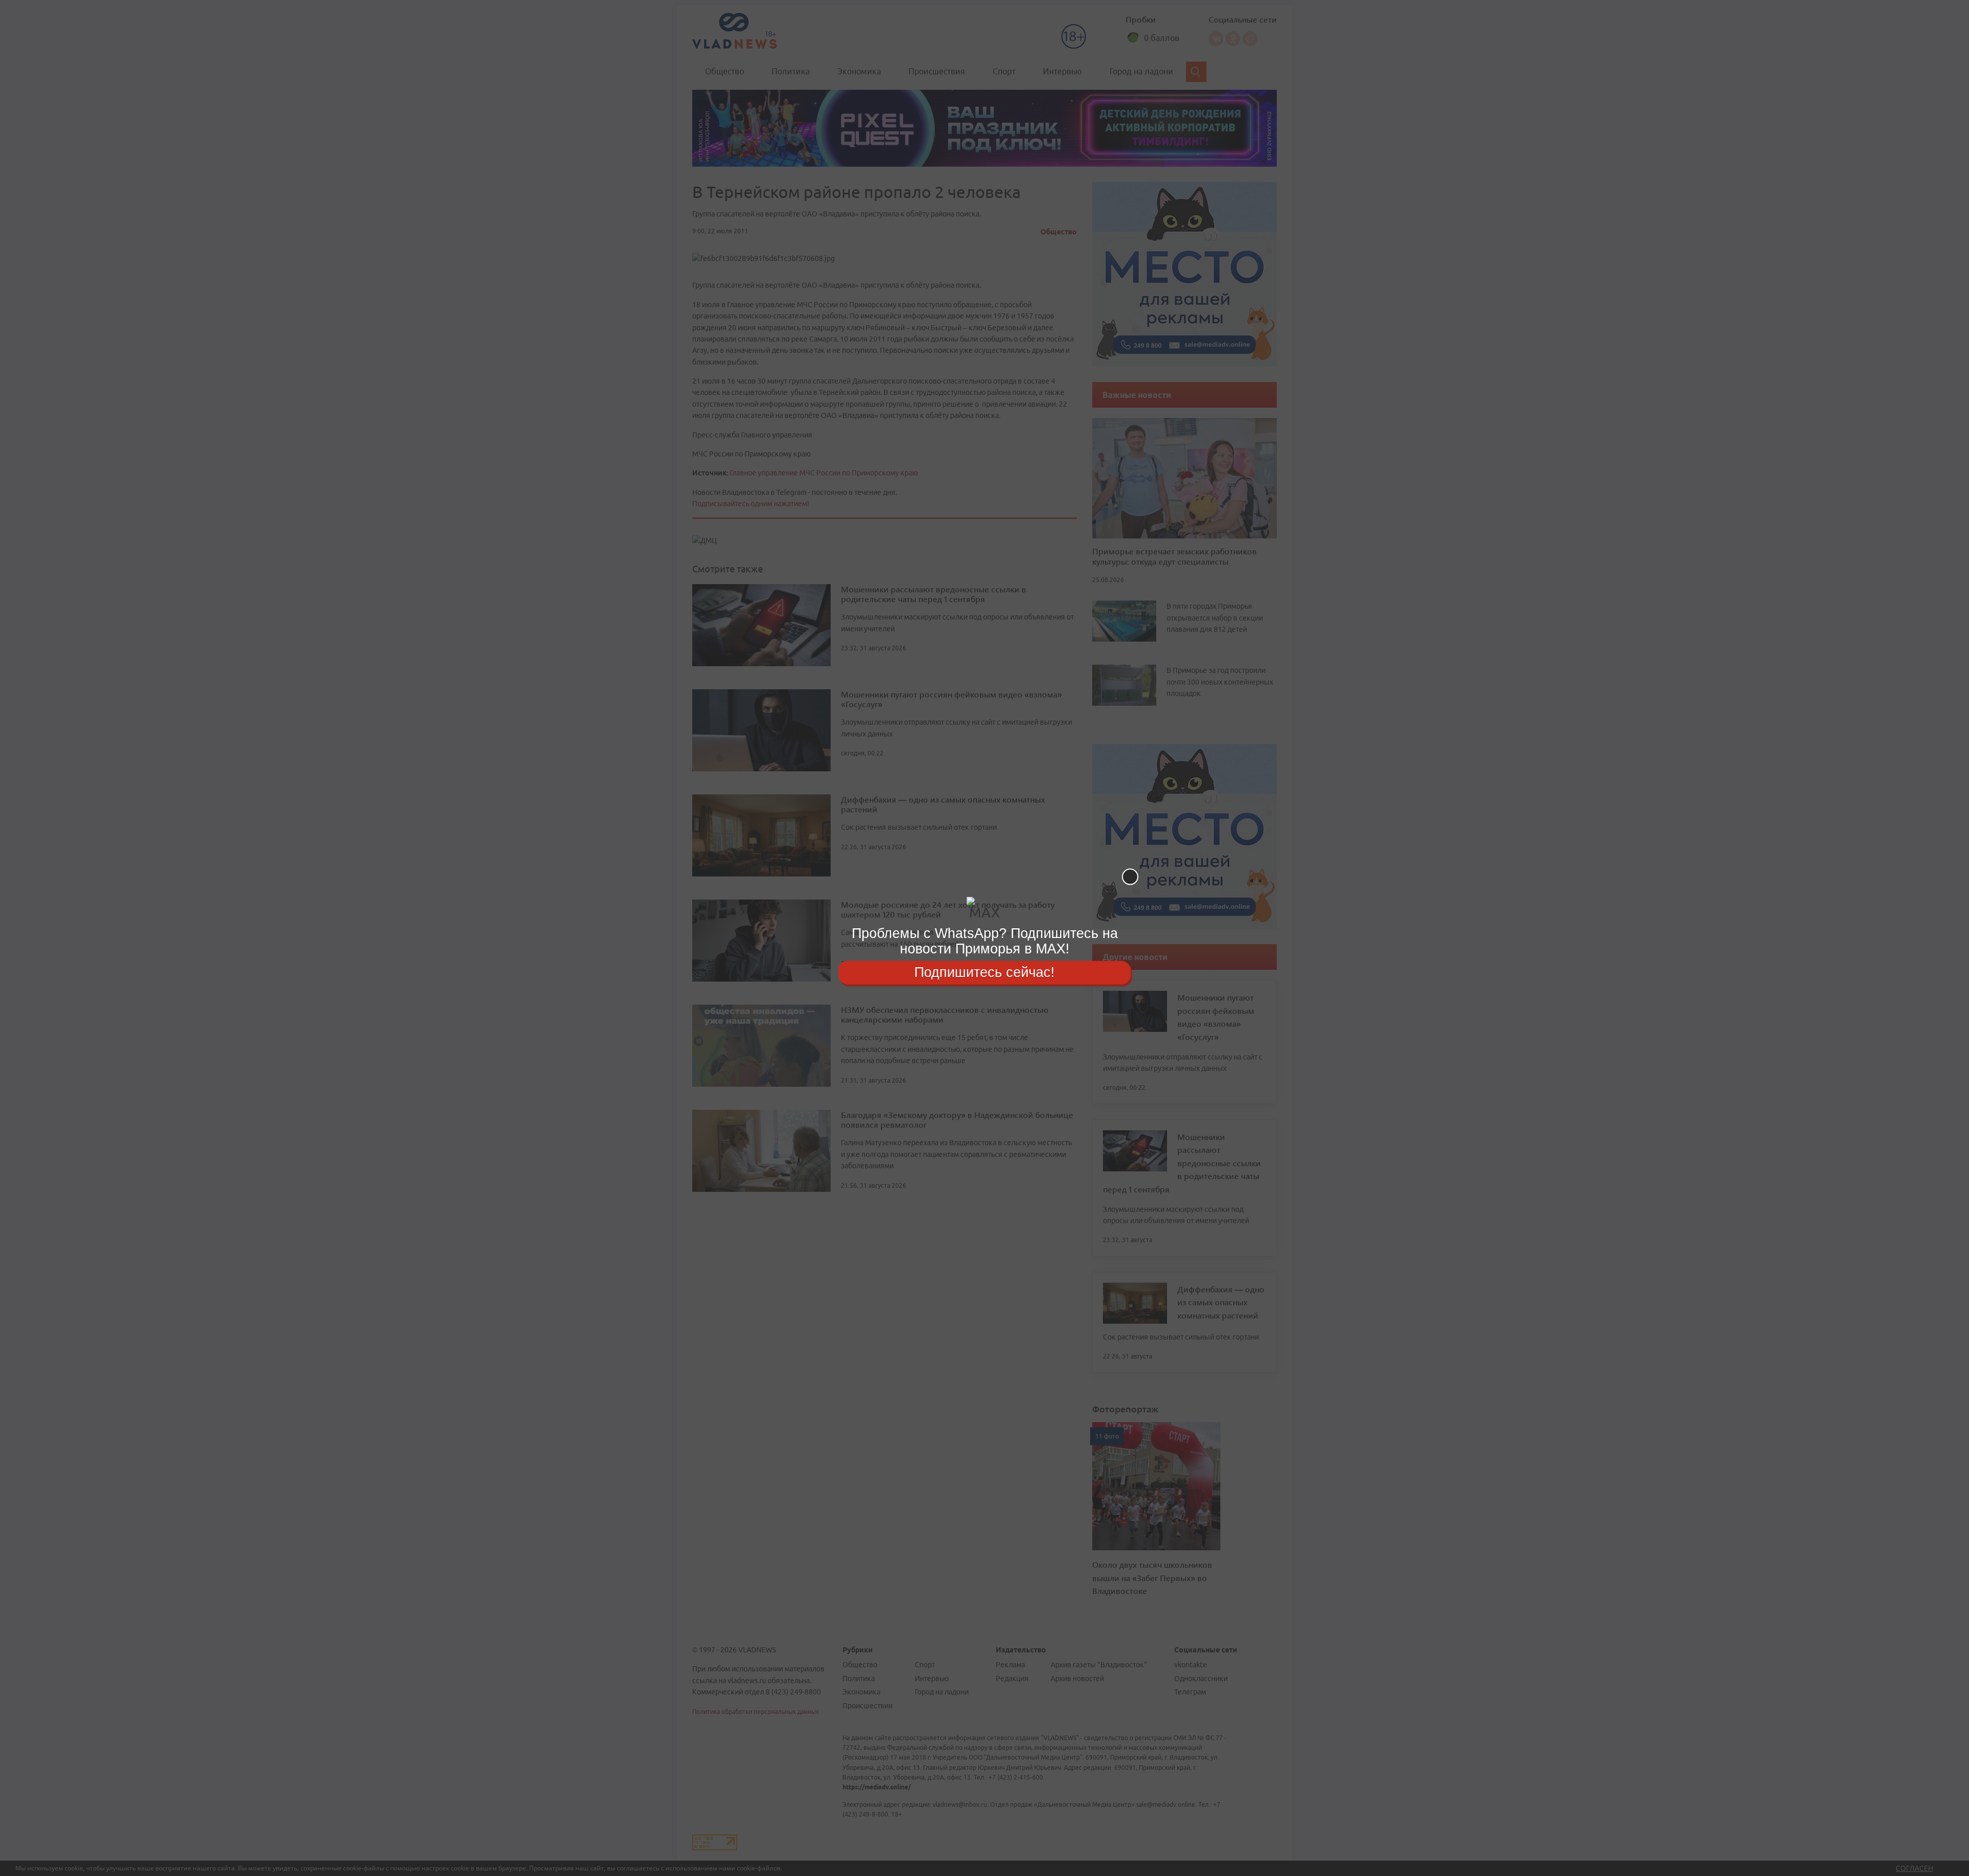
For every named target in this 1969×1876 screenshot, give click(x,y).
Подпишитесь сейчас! (985, 972)
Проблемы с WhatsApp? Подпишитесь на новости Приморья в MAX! (985, 941)
